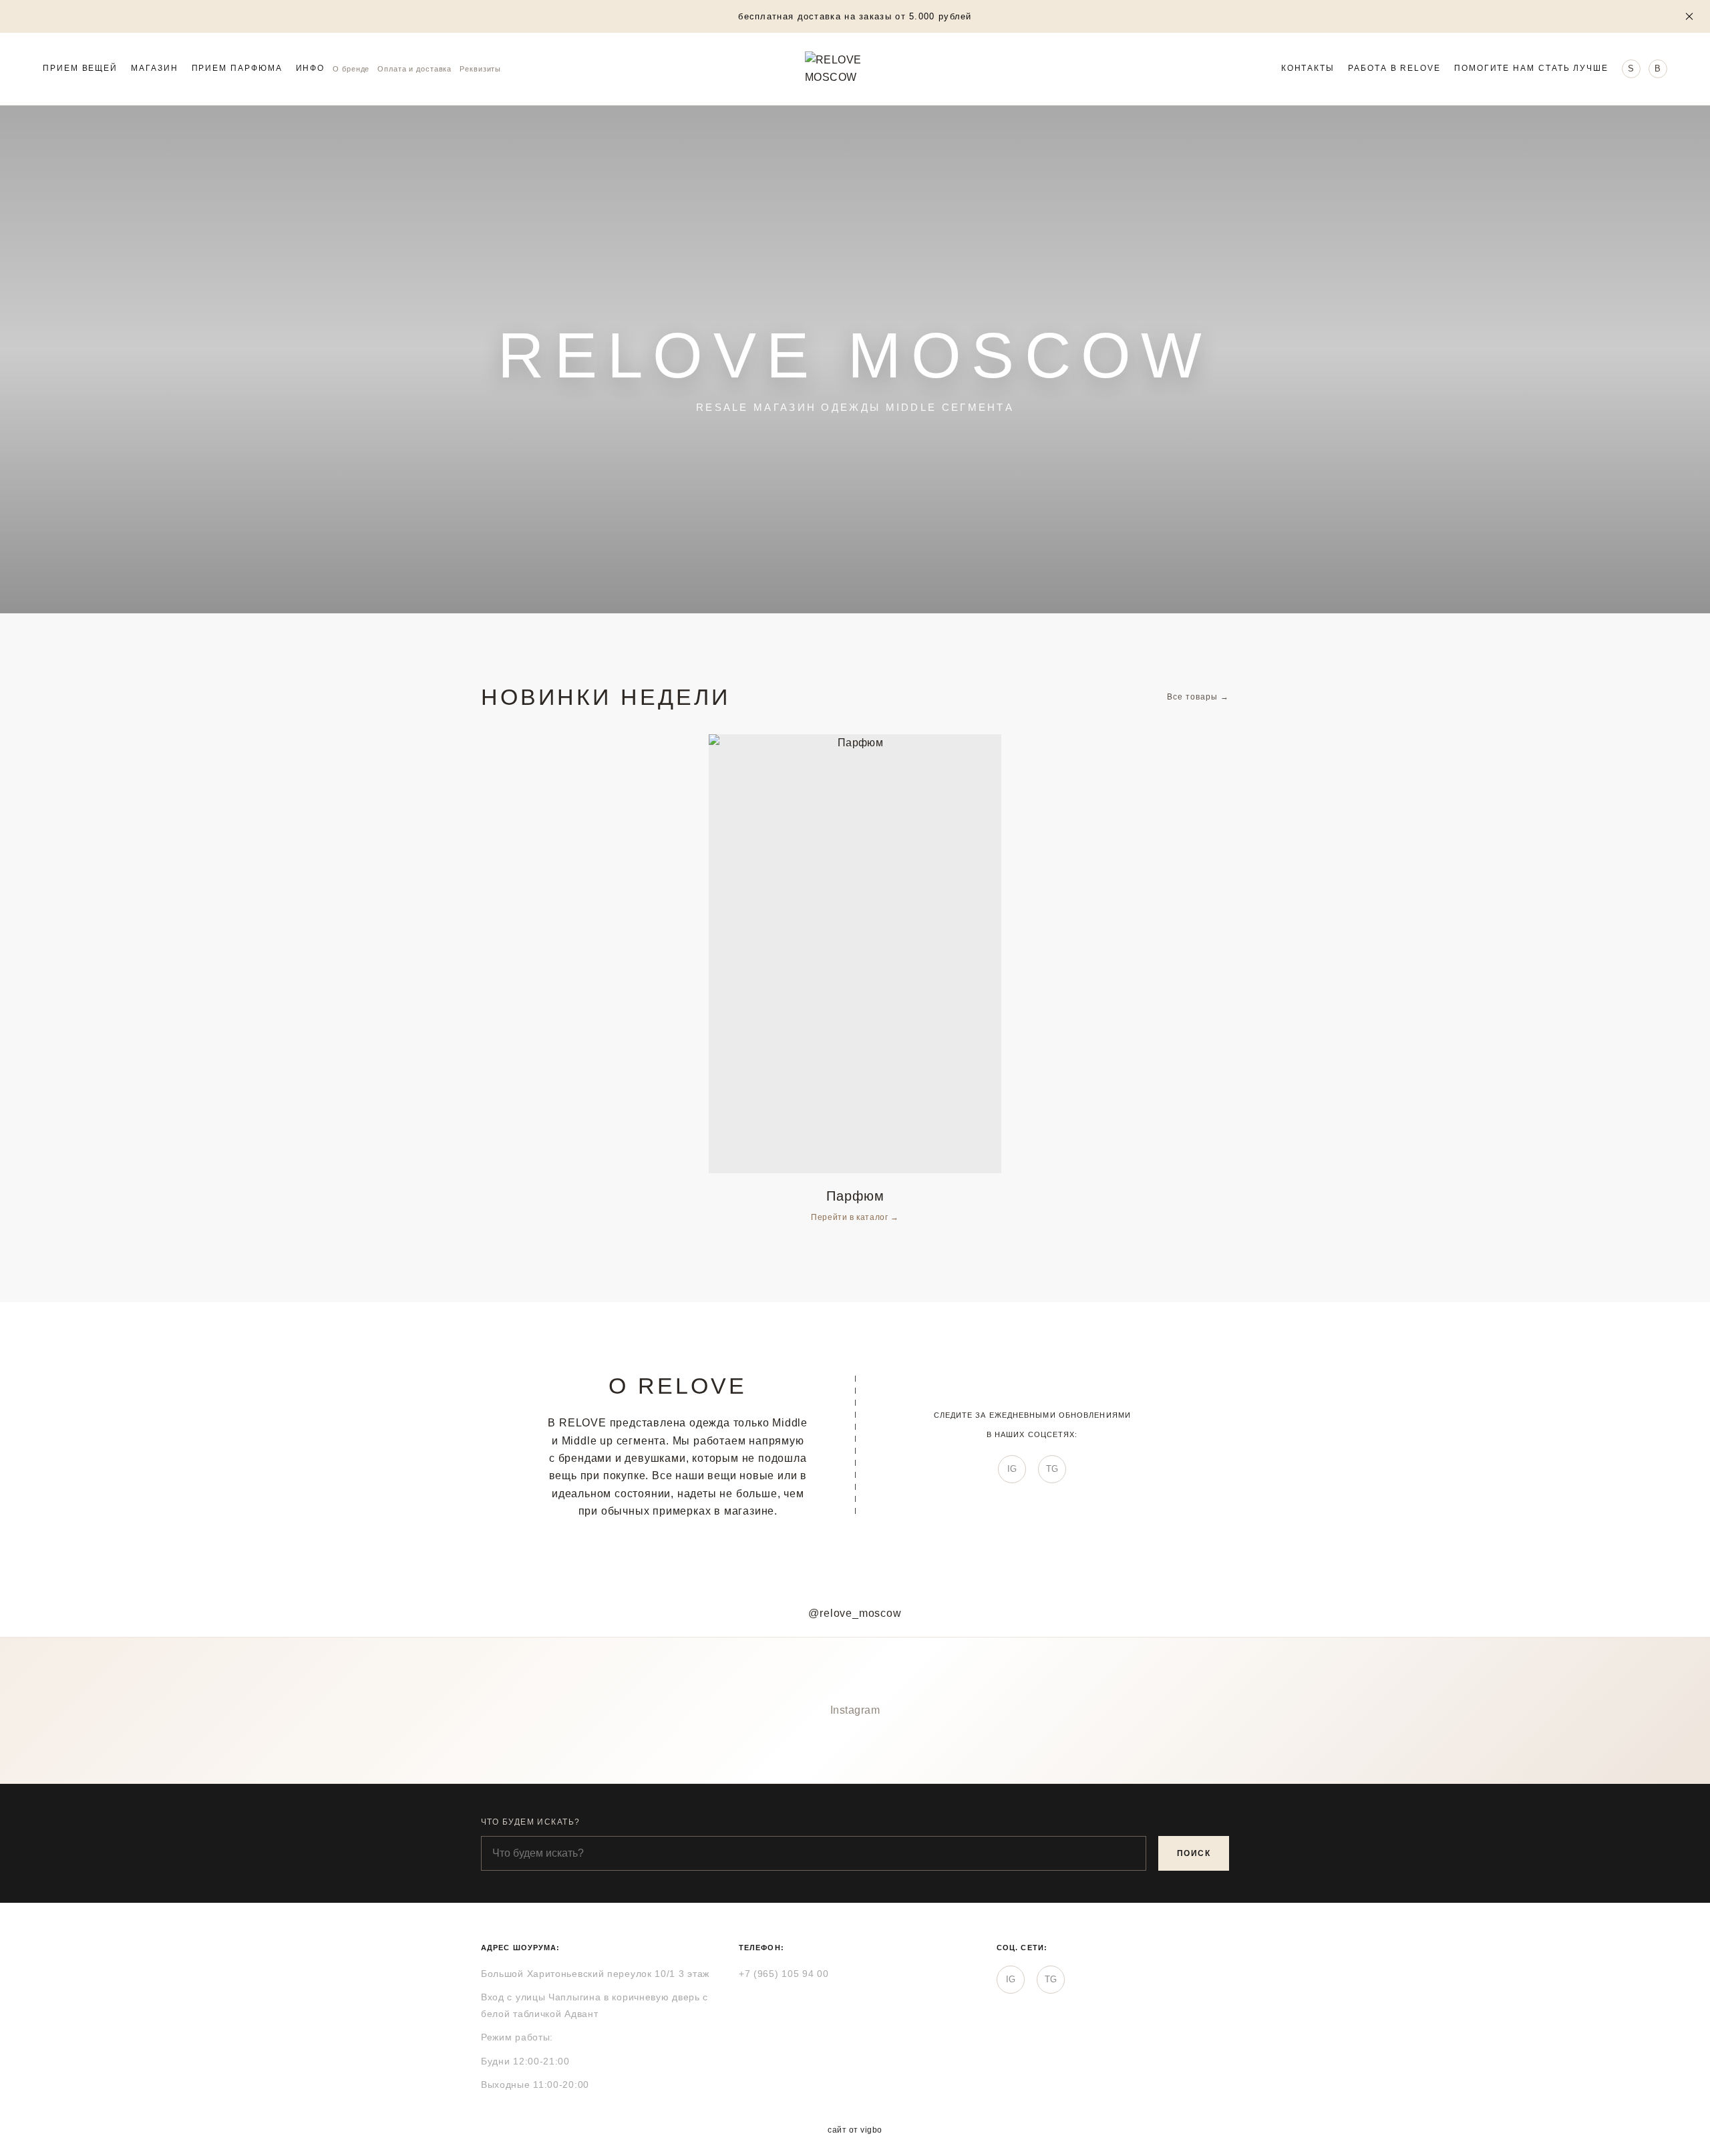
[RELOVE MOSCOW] (855, 69)
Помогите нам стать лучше (1531, 69)
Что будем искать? (530, 1822)
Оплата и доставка (414, 69)
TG (1052, 1469)
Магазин (154, 69)
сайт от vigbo (855, 2130)
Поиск (1194, 1853)
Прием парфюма (237, 69)
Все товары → (1198, 697)
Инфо (311, 69)
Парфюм (855, 1196)
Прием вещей (80, 69)
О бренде (351, 69)
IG (1012, 1469)
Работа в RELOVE (1394, 69)
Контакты (1308, 69)
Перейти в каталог (851, 1217)
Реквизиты (480, 69)
